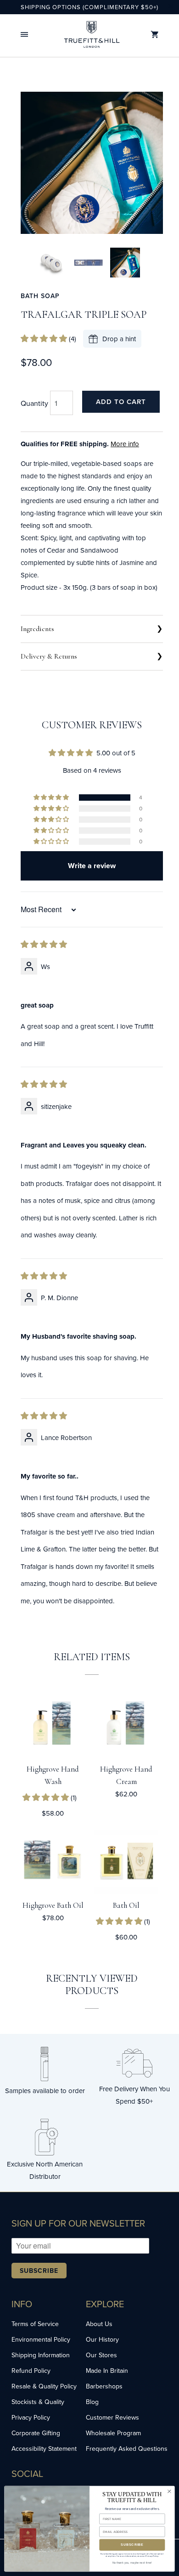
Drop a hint (119, 339)
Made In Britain (107, 2371)
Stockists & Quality (38, 2402)
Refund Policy (31, 2371)
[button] (24, 35)
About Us (99, 2324)
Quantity (34, 403)
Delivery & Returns (49, 656)
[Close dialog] (169, 2491)
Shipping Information (41, 2355)
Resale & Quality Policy (44, 2386)
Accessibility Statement (44, 2449)
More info (125, 444)
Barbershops (104, 2386)
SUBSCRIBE (132, 2545)
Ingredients (37, 629)
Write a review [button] (92, 866)
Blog (92, 2402)
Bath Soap (40, 296)
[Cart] (155, 35)
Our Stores (101, 2355)
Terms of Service (35, 2324)
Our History (102, 2339)
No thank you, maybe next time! (132, 2563)
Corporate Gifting (36, 2433)
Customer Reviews (112, 2417)
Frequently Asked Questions (127, 2449)
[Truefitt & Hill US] (92, 34)
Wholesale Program (113, 2433)
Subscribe (39, 2271)
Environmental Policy (41, 2339)
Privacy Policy (31, 2417)
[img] (44, 945)
